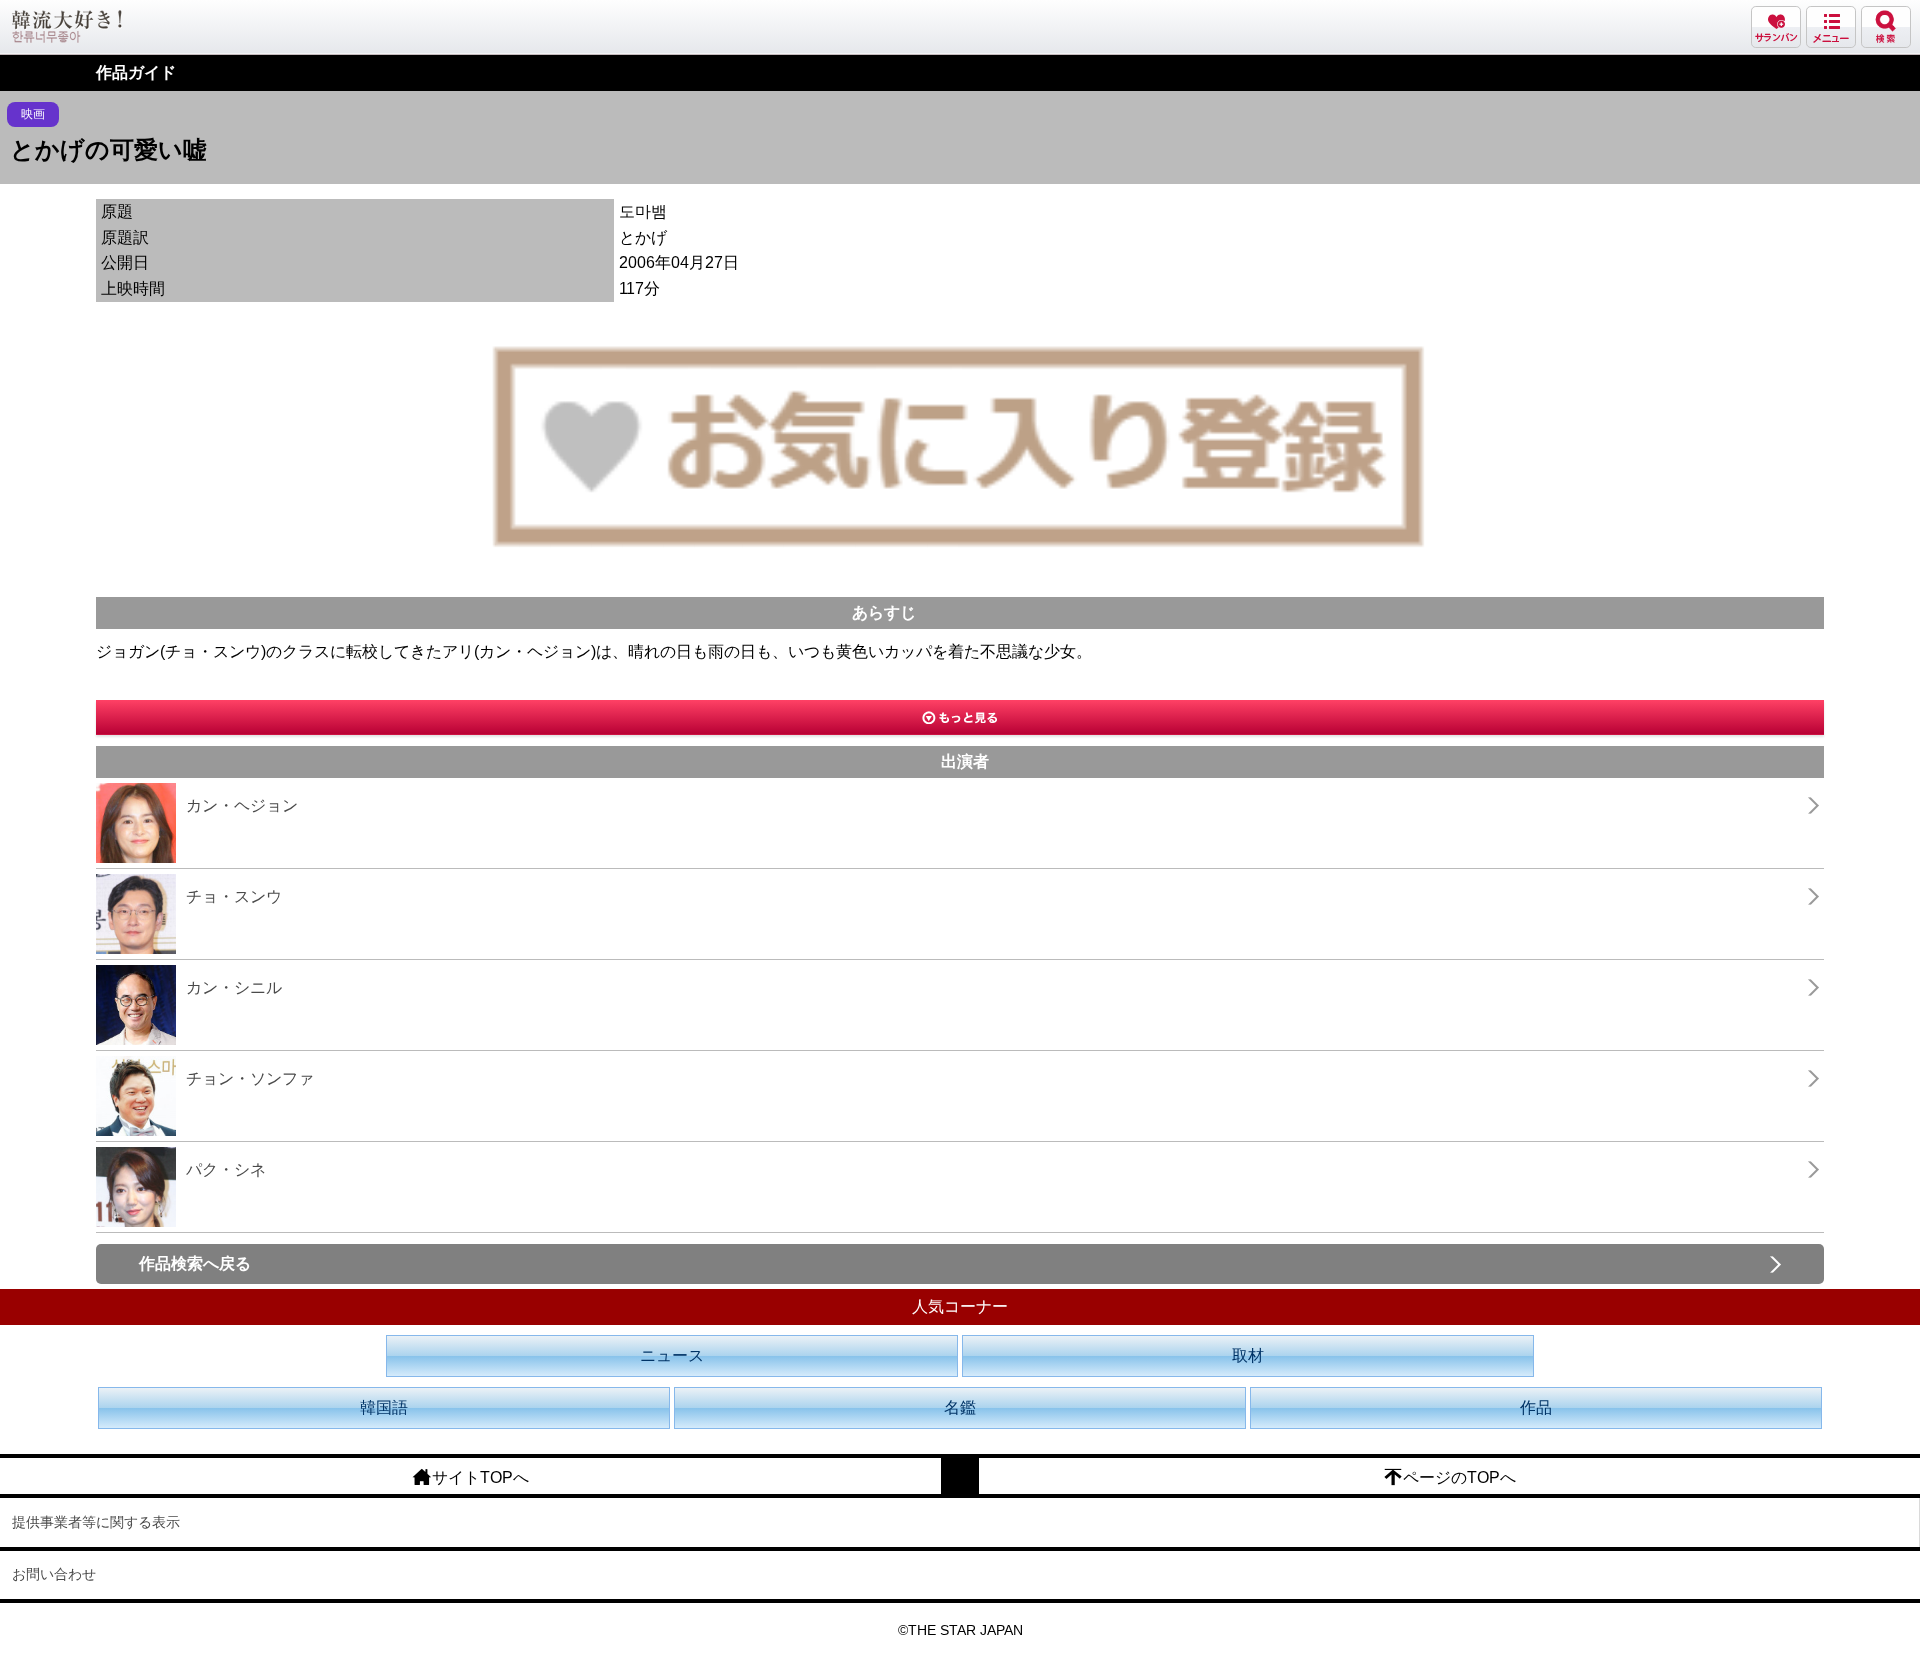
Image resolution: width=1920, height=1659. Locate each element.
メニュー (1831, 27)
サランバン (1776, 27)
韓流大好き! (67, 26)
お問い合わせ (54, 1574)
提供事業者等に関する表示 (96, 1522)
